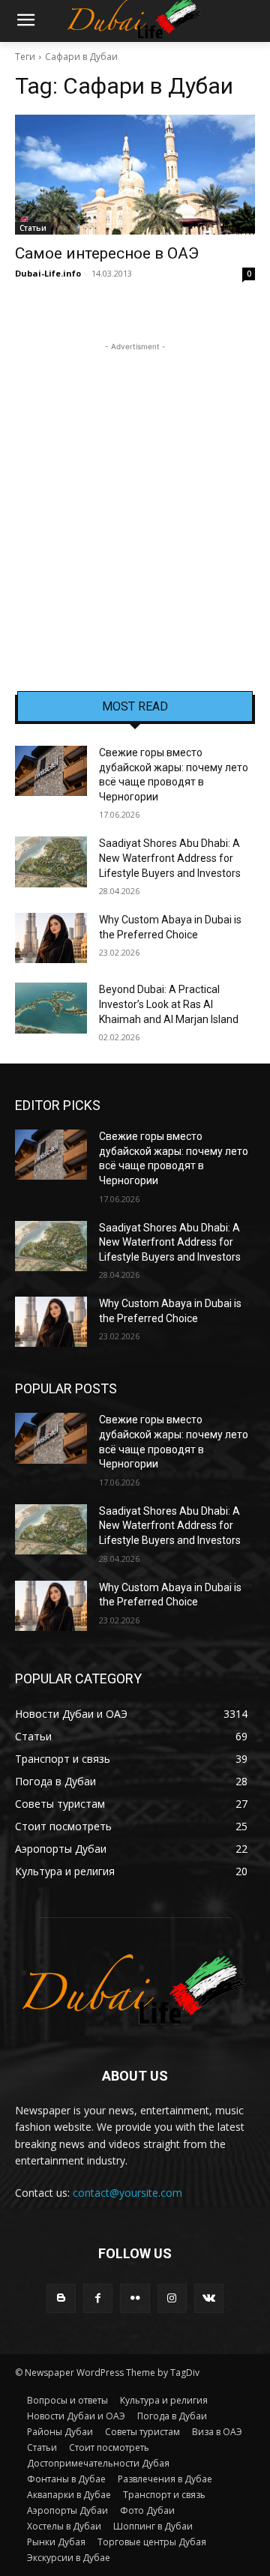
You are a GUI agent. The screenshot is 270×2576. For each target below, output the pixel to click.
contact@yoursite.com (127, 2193)
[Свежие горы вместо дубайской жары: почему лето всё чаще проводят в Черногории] (51, 771)
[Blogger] (61, 2298)
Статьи (33, 228)
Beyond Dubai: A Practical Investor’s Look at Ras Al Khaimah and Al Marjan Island (169, 1004)
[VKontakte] (209, 2298)
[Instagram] (172, 2298)
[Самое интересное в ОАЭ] (135, 175)
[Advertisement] (135, 489)
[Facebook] (98, 2298)
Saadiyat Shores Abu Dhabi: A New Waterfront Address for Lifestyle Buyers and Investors (170, 858)
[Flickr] (135, 2298)
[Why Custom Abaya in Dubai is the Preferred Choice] (51, 938)
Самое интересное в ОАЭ (107, 253)
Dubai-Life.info (48, 273)
